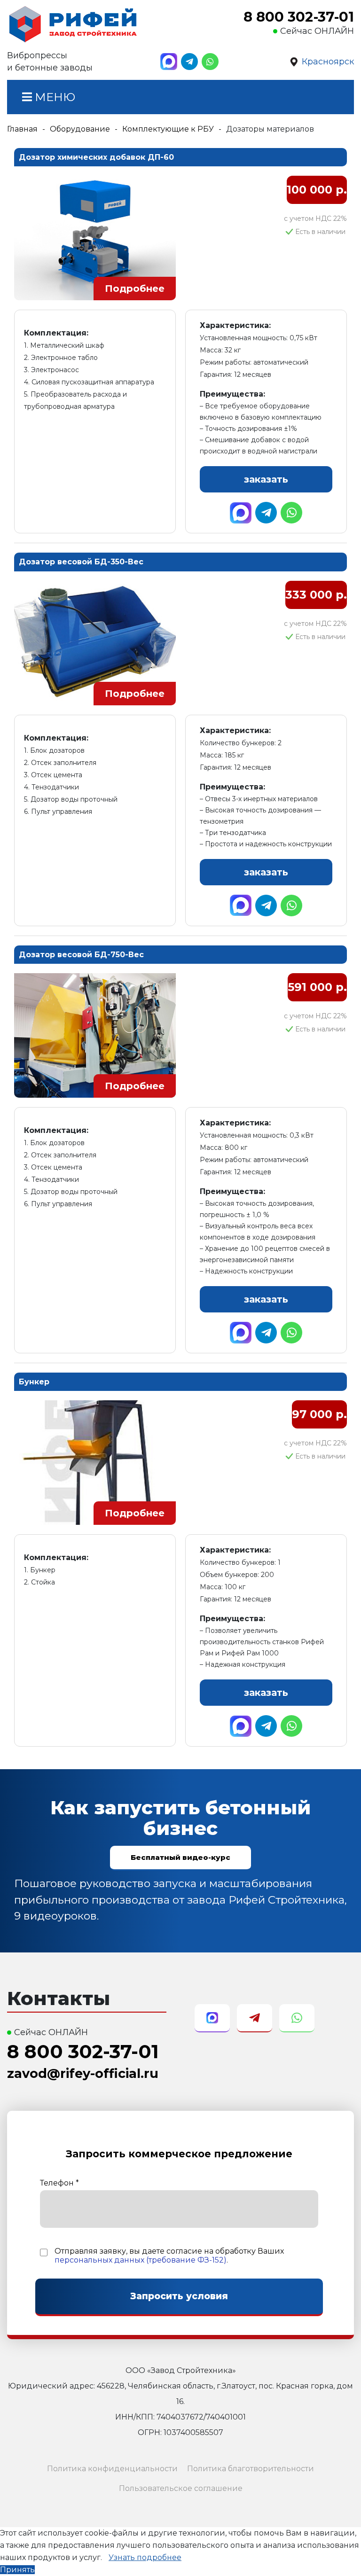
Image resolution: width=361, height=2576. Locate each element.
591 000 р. (317, 987)
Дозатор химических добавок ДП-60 (96, 157)
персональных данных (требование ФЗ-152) (141, 2260)
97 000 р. (319, 1414)
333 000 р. (316, 595)
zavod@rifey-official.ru (83, 2073)
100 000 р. (317, 190)
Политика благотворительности (251, 2469)
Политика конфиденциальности (112, 2469)
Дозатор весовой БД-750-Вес (81, 955)
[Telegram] (189, 62)
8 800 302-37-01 (299, 17)
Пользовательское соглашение (181, 2488)
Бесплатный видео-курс (180, 1857)
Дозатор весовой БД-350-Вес (81, 562)
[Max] (169, 62)
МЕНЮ (54, 97)
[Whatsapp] (210, 62)
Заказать (266, 479)
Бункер (34, 1382)
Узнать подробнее (145, 2557)
